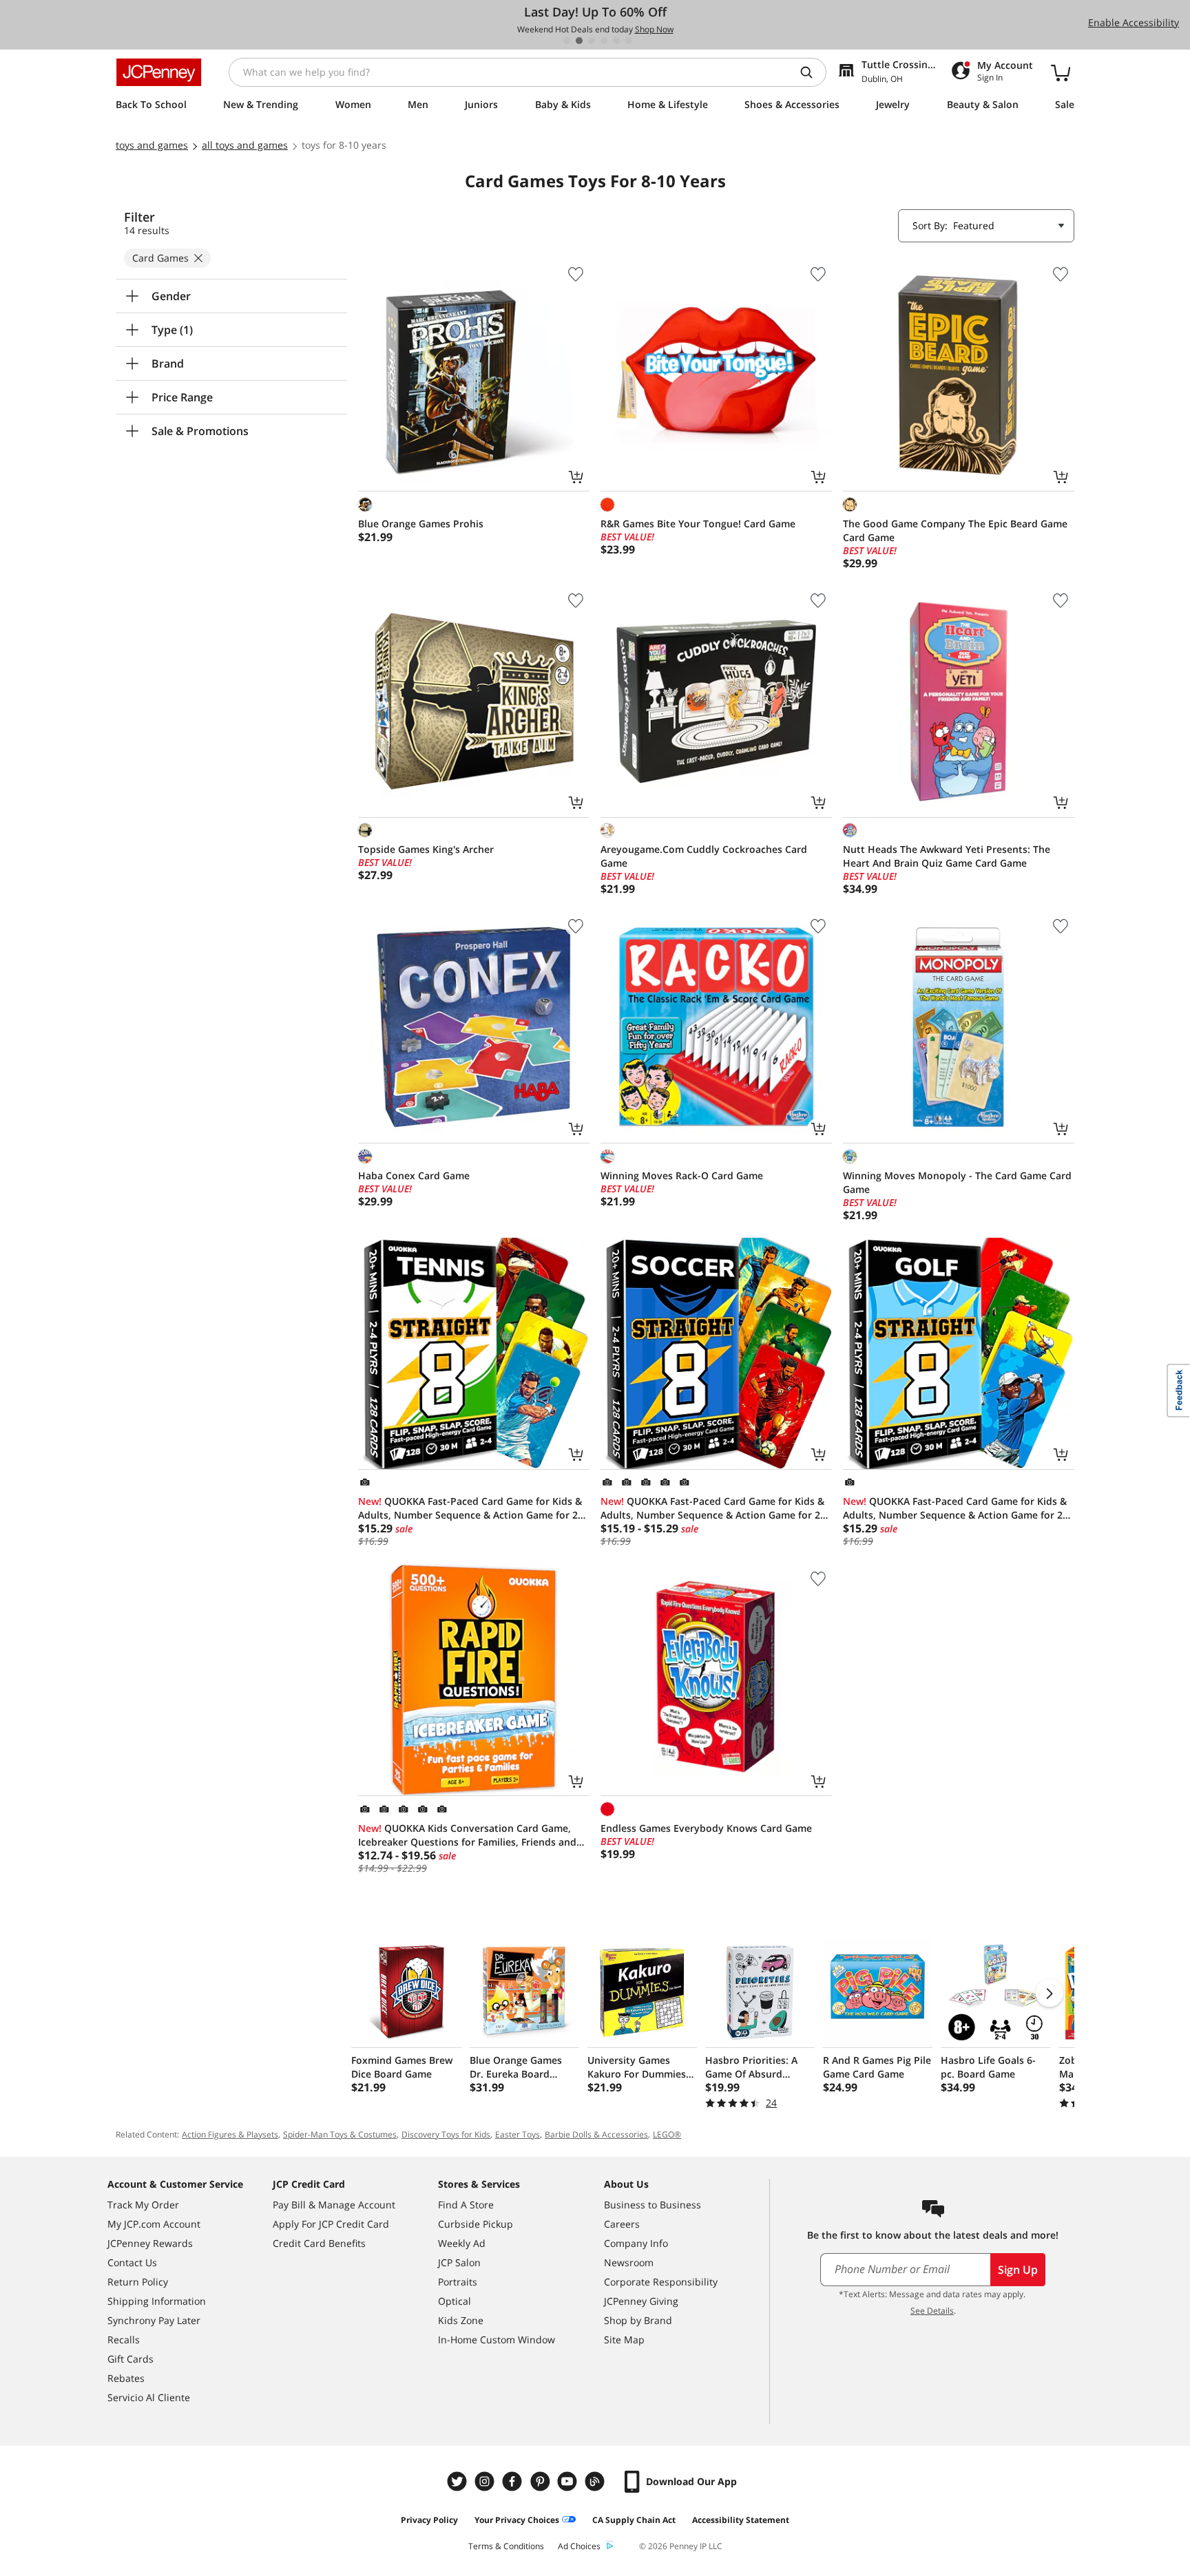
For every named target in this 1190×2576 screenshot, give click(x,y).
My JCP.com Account (154, 2224)
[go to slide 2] (579, 41)
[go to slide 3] (592, 41)
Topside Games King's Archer (426, 849)
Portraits (458, 2282)
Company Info (636, 2243)
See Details (932, 2311)
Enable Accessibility (1134, 22)
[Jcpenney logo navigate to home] (159, 72)
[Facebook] (514, 2481)
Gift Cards (131, 2359)
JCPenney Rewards (150, 2243)
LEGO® (667, 2134)
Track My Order (143, 2205)
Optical (455, 2301)
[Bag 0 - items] (1061, 72)
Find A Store (466, 2205)
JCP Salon (459, 2262)
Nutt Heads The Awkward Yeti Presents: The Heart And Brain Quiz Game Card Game (947, 856)
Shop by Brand (638, 2320)
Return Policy (138, 2282)
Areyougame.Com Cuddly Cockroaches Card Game (704, 856)
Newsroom (629, 2262)
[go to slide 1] (567, 41)
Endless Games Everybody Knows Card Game (706, 1828)
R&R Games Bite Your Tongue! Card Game (698, 524)
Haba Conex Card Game (414, 1175)
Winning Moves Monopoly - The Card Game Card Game (957, 1182)
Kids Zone (461, 2320)
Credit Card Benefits (319, 2243)
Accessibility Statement (741, 2520)
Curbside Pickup (476, 2224)
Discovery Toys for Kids (446, 2134)
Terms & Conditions (506, 2546)
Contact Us (132, 2262)
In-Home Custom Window (497, 2340)
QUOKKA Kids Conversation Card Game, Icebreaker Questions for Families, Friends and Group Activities (467, 1835)
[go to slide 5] (616, 41)
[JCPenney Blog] (596, 2481)
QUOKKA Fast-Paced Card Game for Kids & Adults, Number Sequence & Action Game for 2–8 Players (473, 1508)
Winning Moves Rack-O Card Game (682, 1175)
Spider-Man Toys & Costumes (340, 2134)
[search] (812, 72)
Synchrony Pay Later (154, 2320)
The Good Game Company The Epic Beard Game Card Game (955, 530)
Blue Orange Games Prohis (421, 524)
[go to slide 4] (604, 41)
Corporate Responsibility (661, 2282)
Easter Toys (518, 2134)
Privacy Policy (429, 2520)
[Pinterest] (541, 2481)
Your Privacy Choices (517, 2520)
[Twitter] (459, 2481)
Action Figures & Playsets (230, 2134)
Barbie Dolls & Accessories (596, 2134)
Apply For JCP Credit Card (331, 2224)
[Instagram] (486, 2481)
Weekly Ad (462, 2243)
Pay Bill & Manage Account (334, 2205)
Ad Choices (579, 2546)
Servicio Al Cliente (149, 2397)
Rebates (126, 2378)
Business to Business (653, 2205)
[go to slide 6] (629, 41)
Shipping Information (157, 2301)
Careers (622, 2224)
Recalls (124, 2340)
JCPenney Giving (641, 2301)
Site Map (624, 2340)
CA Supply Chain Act (634, 2520)
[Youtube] (569, 2481)
